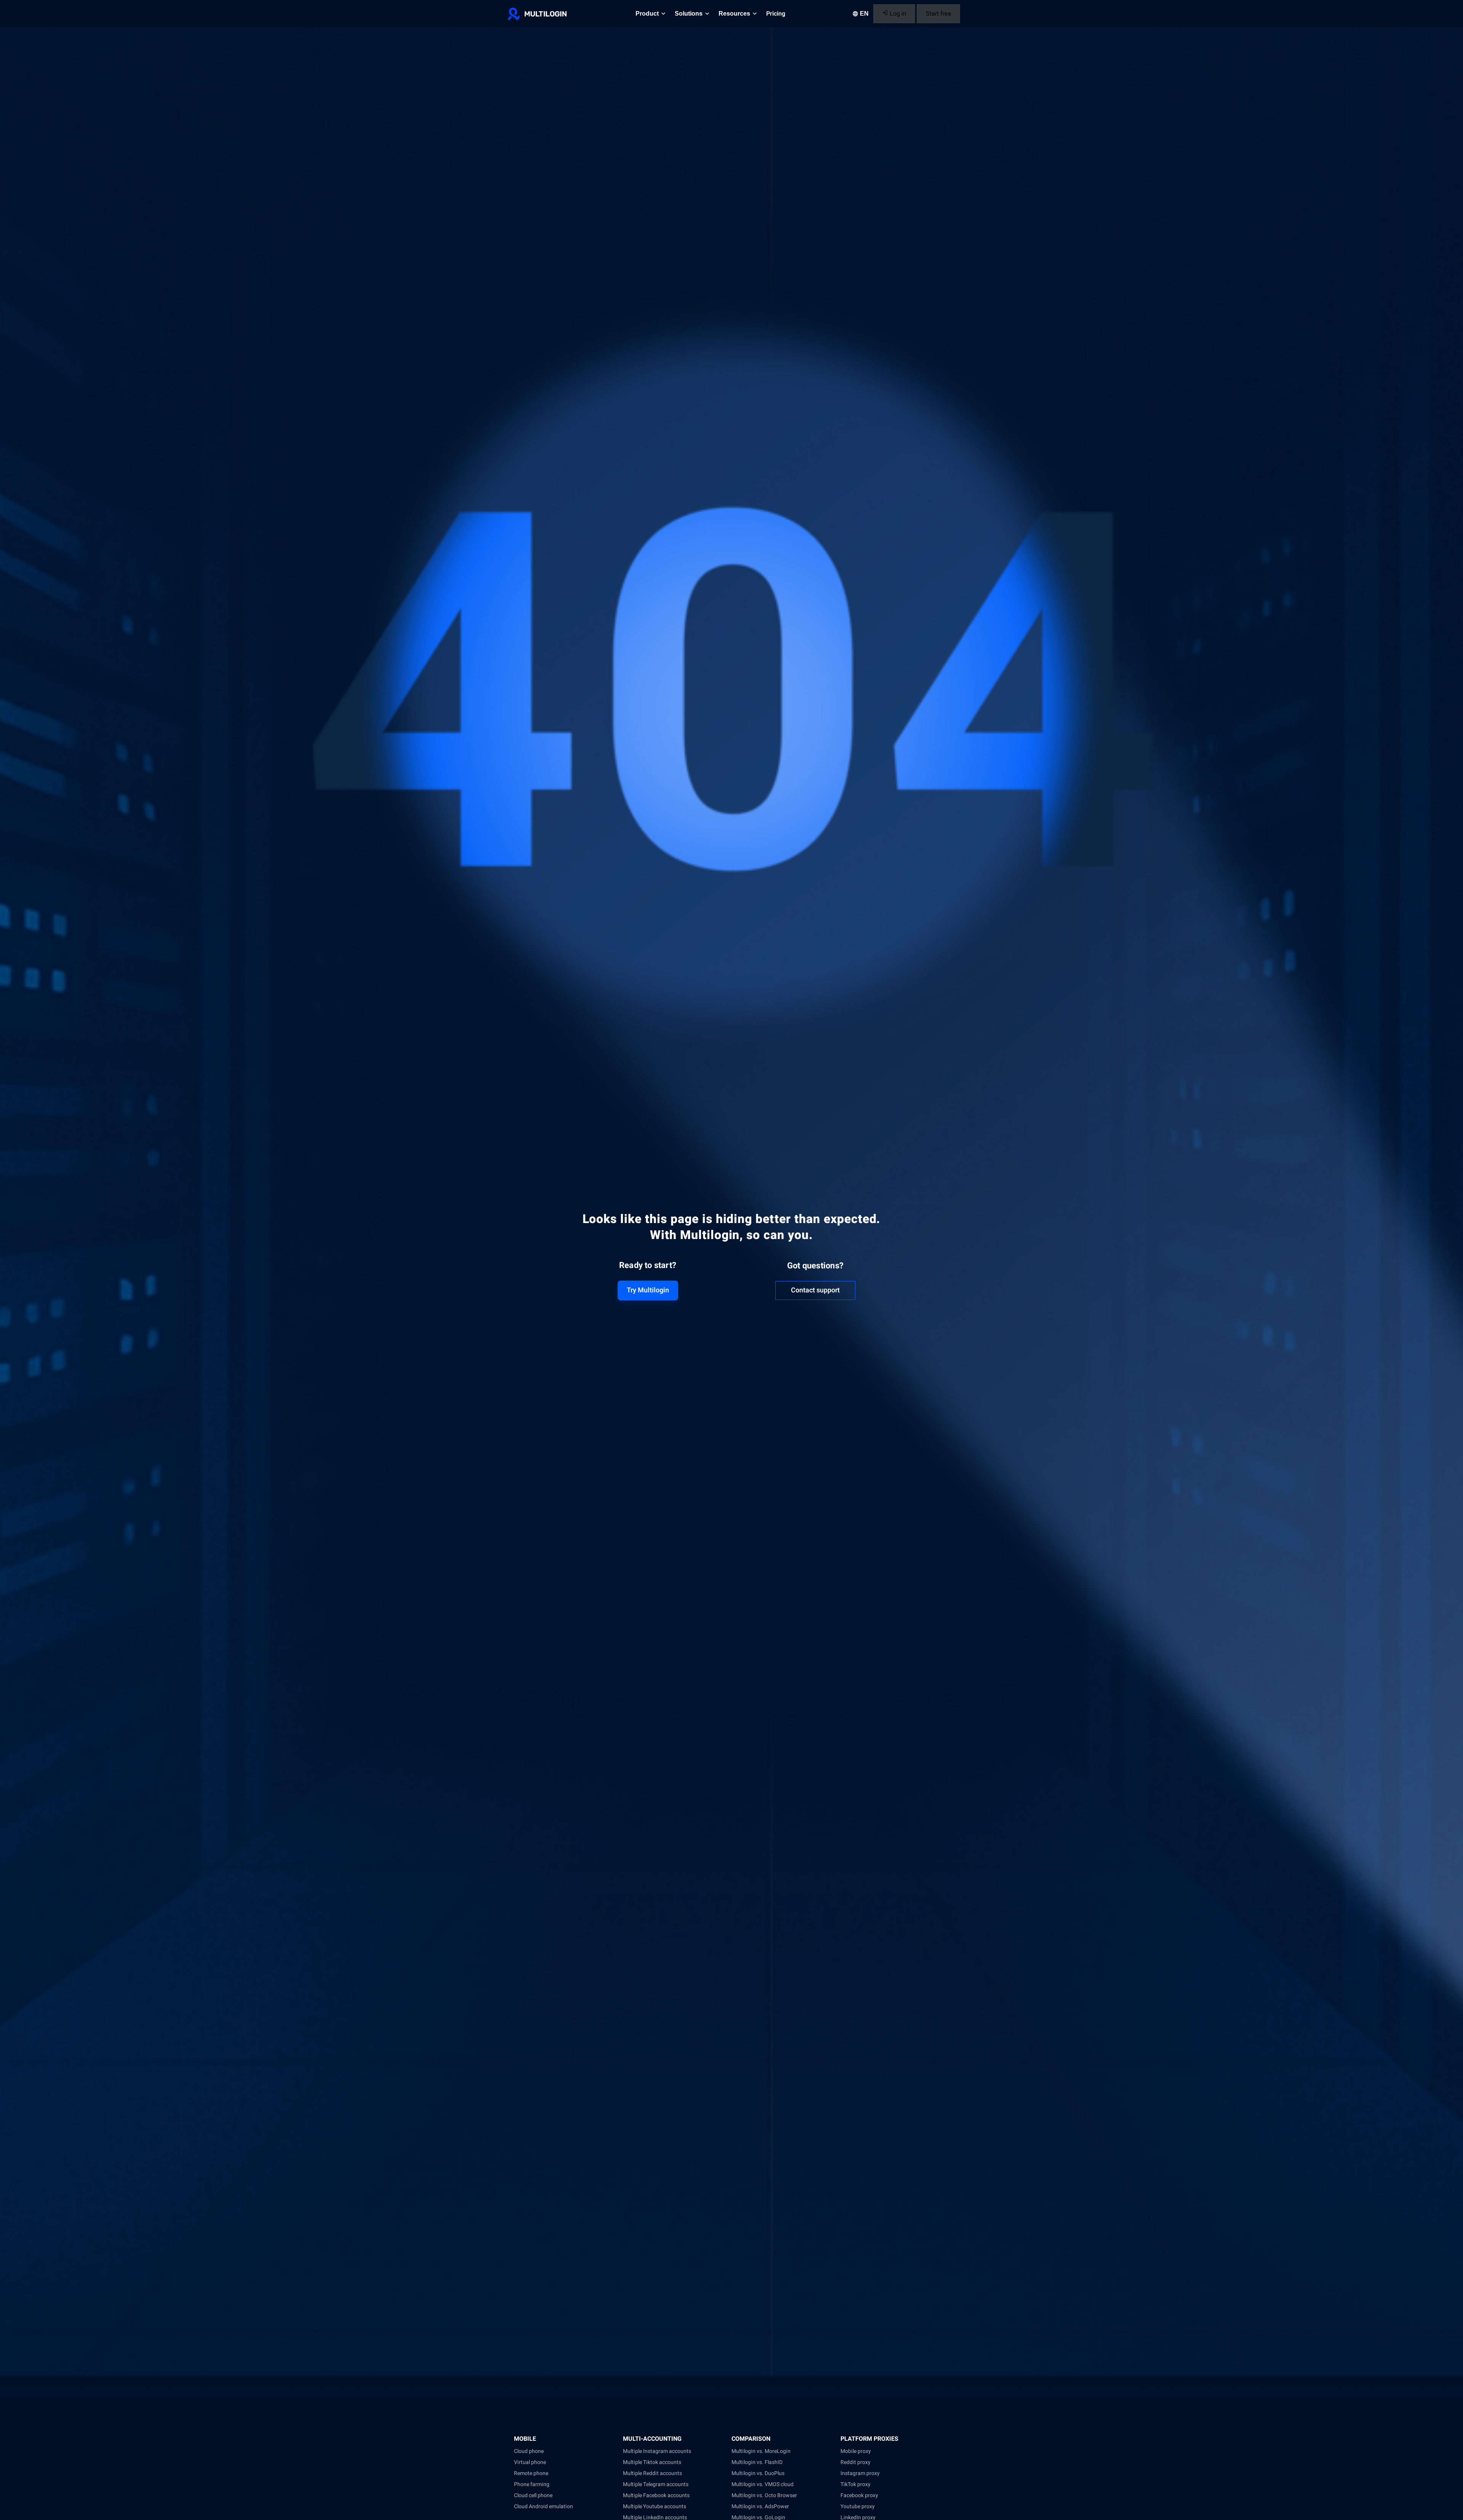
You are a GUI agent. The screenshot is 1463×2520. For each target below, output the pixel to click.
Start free (939, 14)
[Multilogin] (537, 14)
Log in (897, 14)
